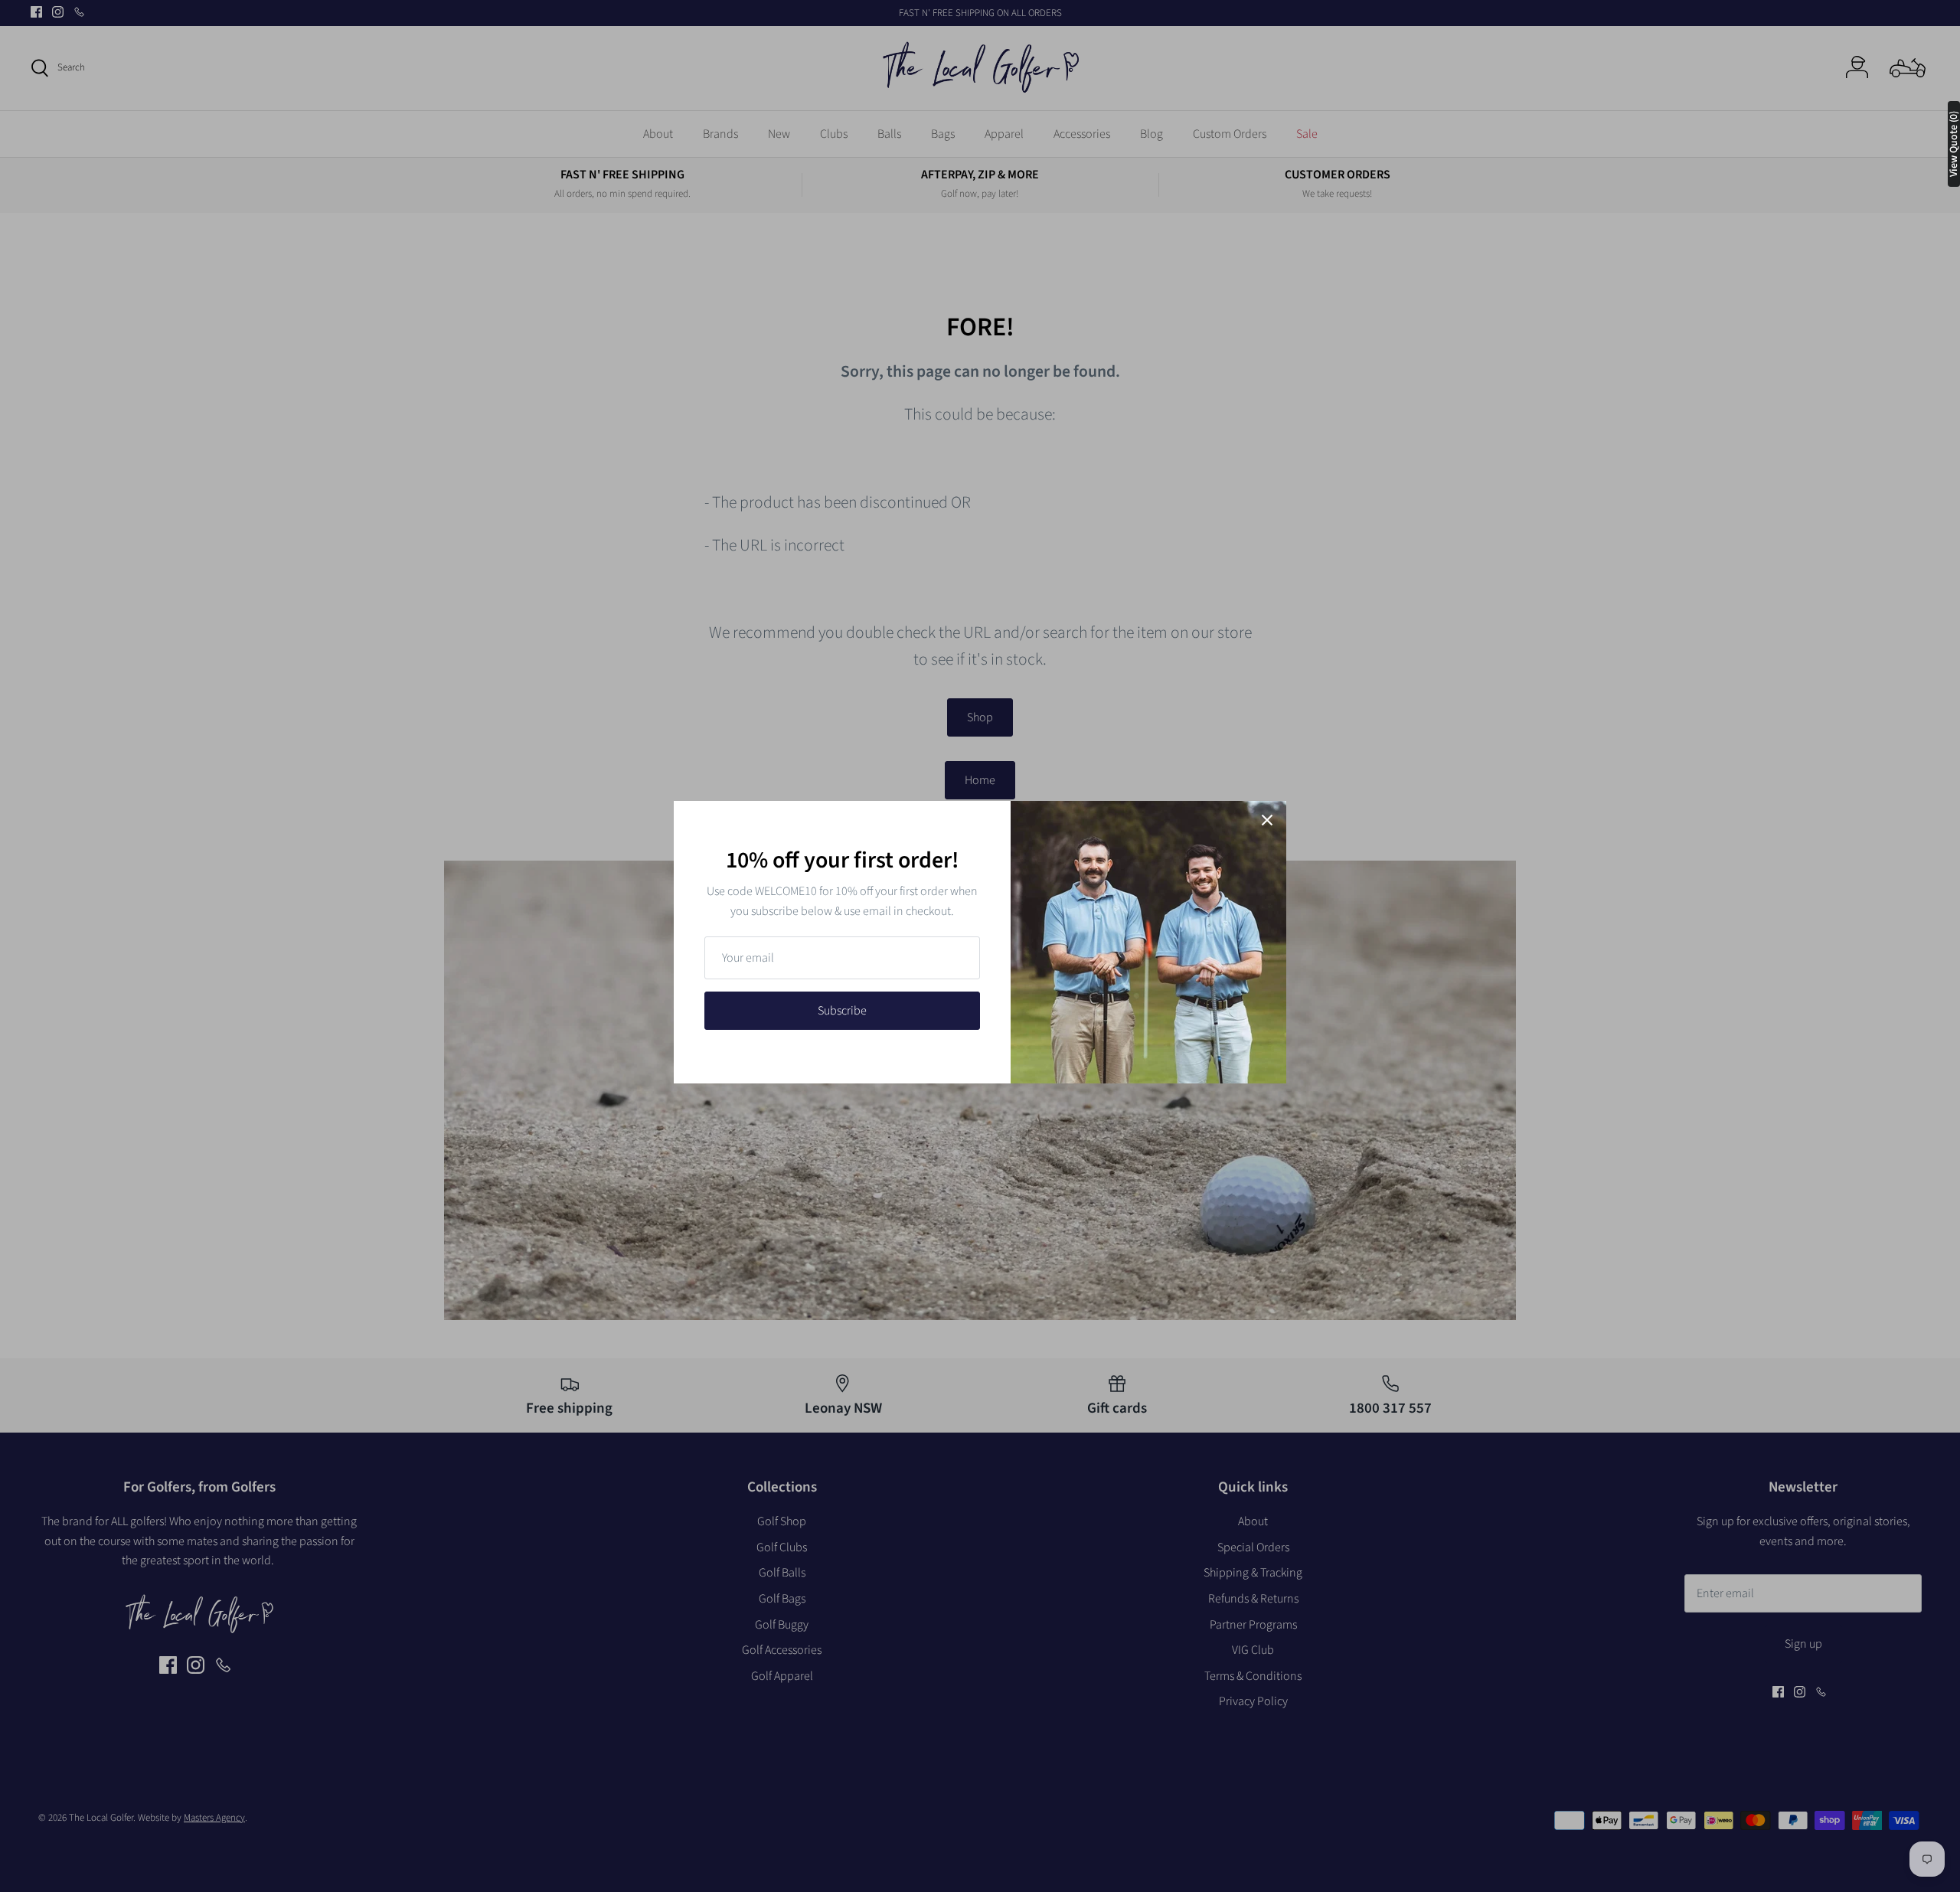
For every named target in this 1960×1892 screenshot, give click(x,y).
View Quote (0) (1954, 144)
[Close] (1267, 820)
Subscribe (842, 1011)
